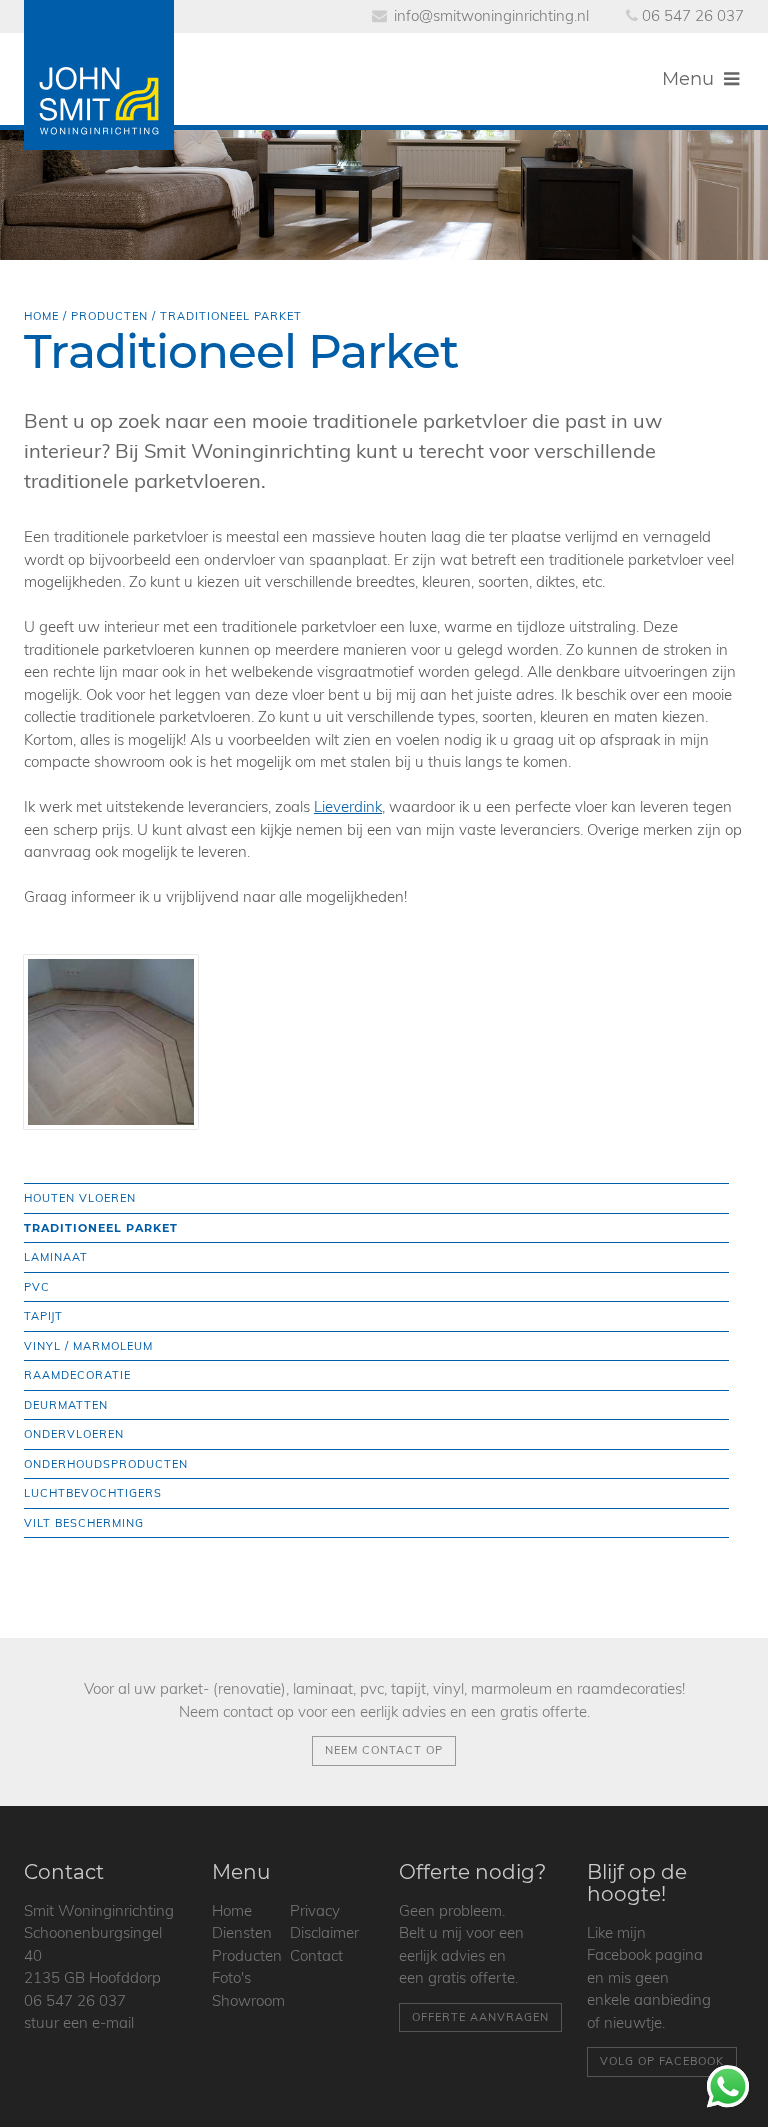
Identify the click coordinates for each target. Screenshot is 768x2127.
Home (41, 316)
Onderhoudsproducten (106, 1464)
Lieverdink (348, 806)
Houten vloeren (80, 1198)
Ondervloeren (74, 1434)
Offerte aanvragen (480, 2017)
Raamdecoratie (77, 1375)
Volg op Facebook (662, 2061)
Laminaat (56, 1257)
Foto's (231, 1977)
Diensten (242, 1932)
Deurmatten (66, 1405)
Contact (316, 1955)
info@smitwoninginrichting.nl (491, 15)
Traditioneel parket (231, 316)
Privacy (315, 1910)
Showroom (248, 2000)
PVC (37, 1287)
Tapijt (43, 1316)
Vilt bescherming (84, 1523)
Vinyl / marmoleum (88, 1346)
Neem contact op (384, 1750)
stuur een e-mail (79, 2022)
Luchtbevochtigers (93, 1493)
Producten (109, 316)
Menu (690, 79)
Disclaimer (324, 1932)
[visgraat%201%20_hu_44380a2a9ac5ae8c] (111, 1042)
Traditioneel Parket (101, 1228)
